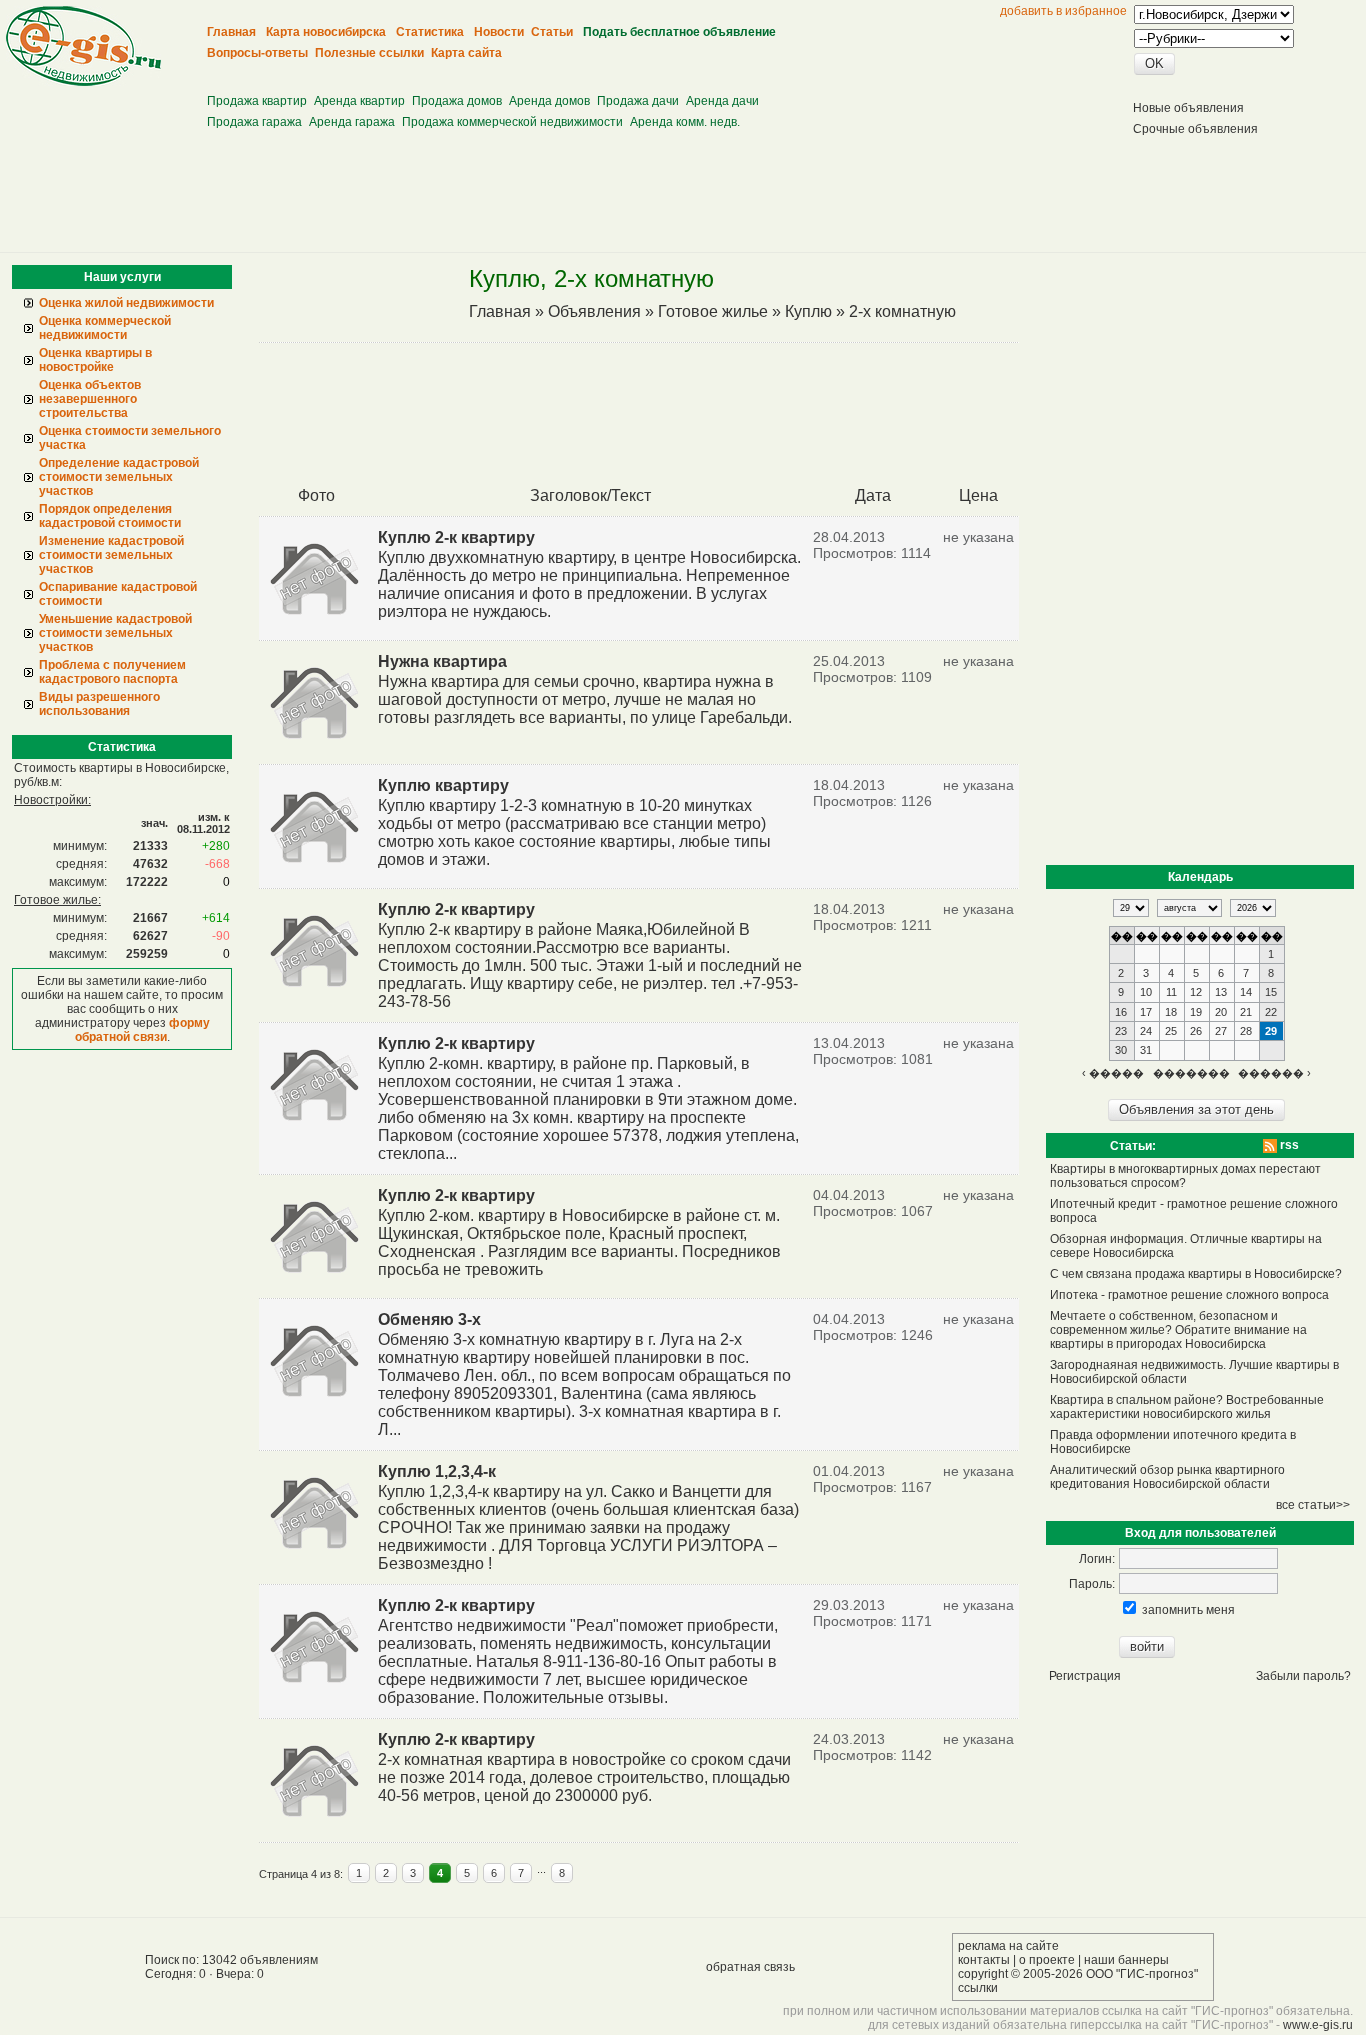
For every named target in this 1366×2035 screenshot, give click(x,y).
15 (1271, 992)
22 (1271, 1012)
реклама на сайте (1008, 1946)
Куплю (808, 311)
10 (1146, 992)
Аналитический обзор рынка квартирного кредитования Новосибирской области (1167, 1477)
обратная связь (750, 1967)
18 (1171, 1012)
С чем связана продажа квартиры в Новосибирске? (1196, 1274)
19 (1196, 1012)
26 (1196, 1031)
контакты (984, 1960)
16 (1121, 1012)
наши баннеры (1126, 1960)
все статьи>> (1313, 1505)
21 (1246, 1012)
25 (1171, 1031)
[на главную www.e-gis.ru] (83, 82)
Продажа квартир (257, 101)
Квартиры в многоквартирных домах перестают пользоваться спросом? (1185, 1176)
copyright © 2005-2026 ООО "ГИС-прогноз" (1078, 1974)
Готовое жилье (713, 311)
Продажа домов (457, 101)
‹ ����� (1113, 1073)
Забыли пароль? (1303, 1676)
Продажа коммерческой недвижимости (512, 122)
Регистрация (1085, 1676)
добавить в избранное (1063, 11)
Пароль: (1092, 1584)
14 (1246, 992)
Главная (500, 311)
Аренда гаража (352, 122)
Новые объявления (1188, 108)
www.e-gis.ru (1318, 2025)
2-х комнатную (902, 311)
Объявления (594, 311)
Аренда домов (549, 101)
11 (1171, 992)
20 (1221, 1012)
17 (1146, 1012)
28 (1246, 1031)
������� (1191, 1073)
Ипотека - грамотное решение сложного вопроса (1189, 1295)
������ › (1274, 1073)
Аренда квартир (359, 101)
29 (1271, 1031)
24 (1146, 1031)
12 (1196, 992)
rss (1288, 1145)
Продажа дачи (638, 101)
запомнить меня (1188, 1610)
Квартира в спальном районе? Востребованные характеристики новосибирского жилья (1187, 1407)
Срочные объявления (1195, 129)
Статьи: (1133, 1146)
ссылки (978, 1988)
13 (1221, 992)
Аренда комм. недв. (685, 122)
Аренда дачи (722, 101)
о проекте (1047, 1960)
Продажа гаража (254, 122)
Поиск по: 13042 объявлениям (231, 1960)
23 (1121, 1031)
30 (1121, 1050)
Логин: (1097, 1559)
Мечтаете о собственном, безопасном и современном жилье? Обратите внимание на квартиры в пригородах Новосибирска (1178, 1330)
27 (1221, 1031)
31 (1146, 1050)
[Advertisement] (574, 70)
